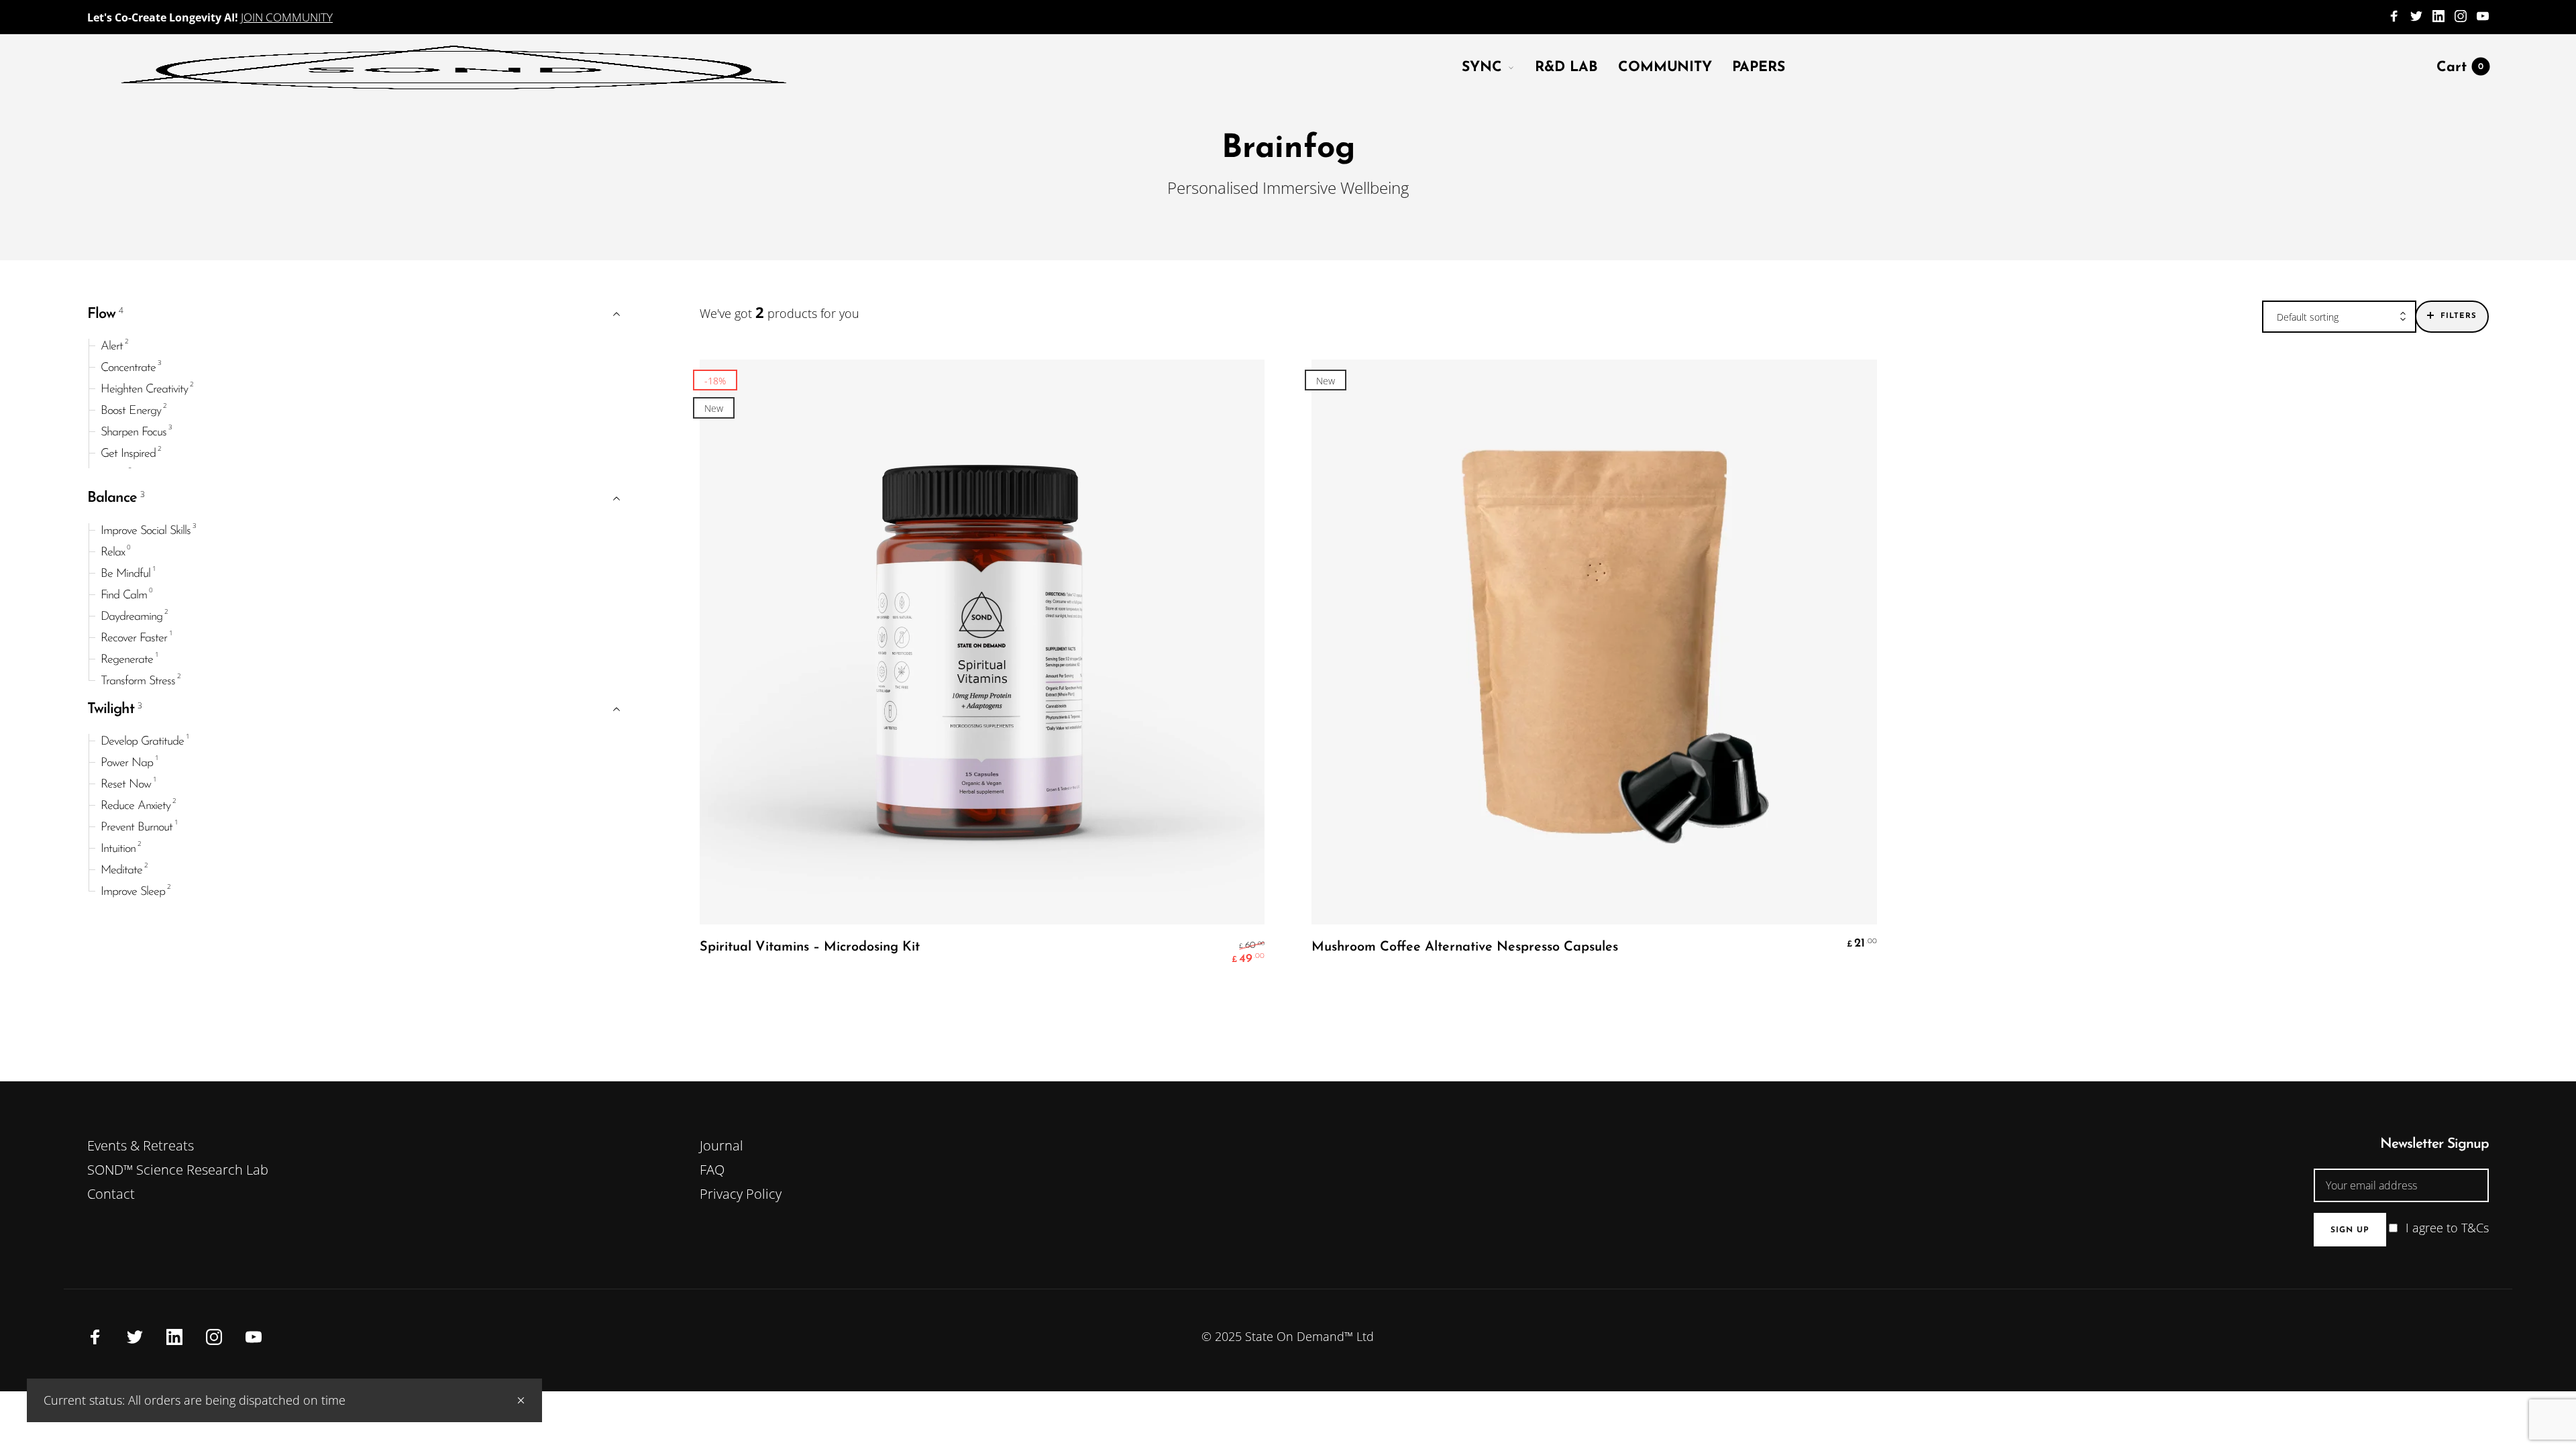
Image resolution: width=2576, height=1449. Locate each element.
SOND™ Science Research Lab (178, 1170)
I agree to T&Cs (2447, 1228)
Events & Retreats (141, 1145)
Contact (111, 1194)
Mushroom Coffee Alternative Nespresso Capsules (1465, 947)
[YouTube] (2483, 17)
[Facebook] (2394, 17)
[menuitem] (1498, 67)
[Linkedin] (2438, 17)
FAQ (712, 1170)
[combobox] (2339, 317)
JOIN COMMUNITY (287, 17)
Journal (721, 1145)
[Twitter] (2416, 17)
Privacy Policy (741, 1194)
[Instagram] (2461, 17)
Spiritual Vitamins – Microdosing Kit (810, 947)
